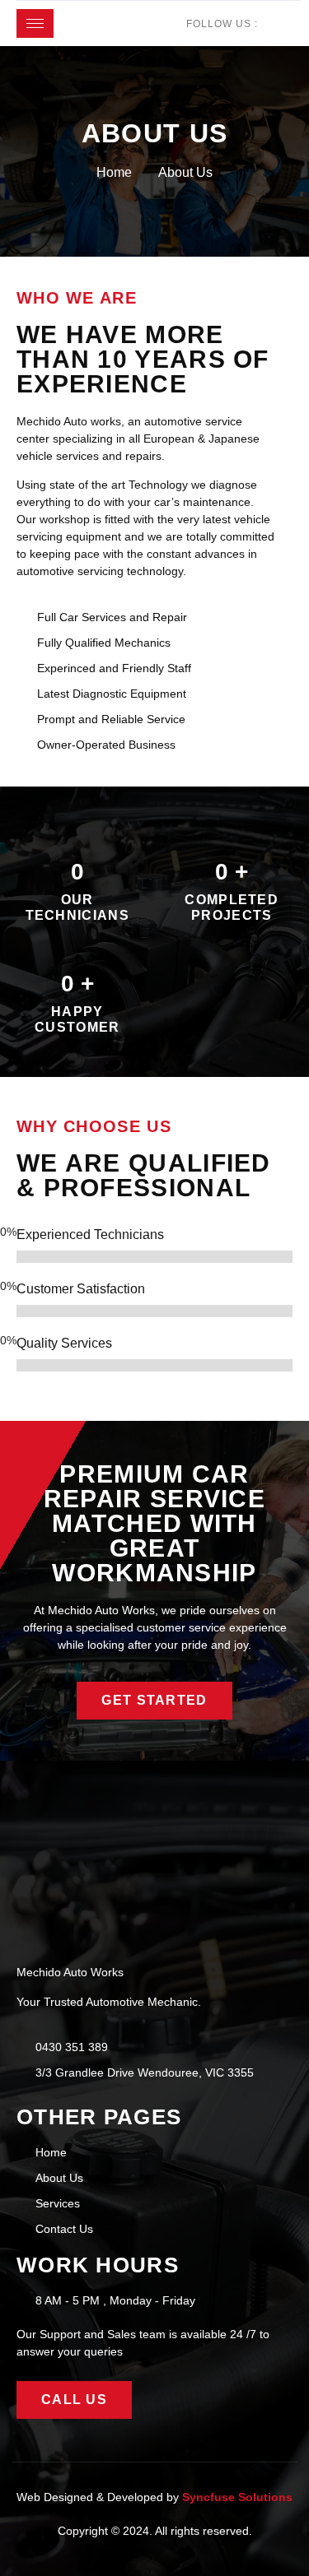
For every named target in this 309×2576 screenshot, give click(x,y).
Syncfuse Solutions (237, 2497)
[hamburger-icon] (35, 23)
